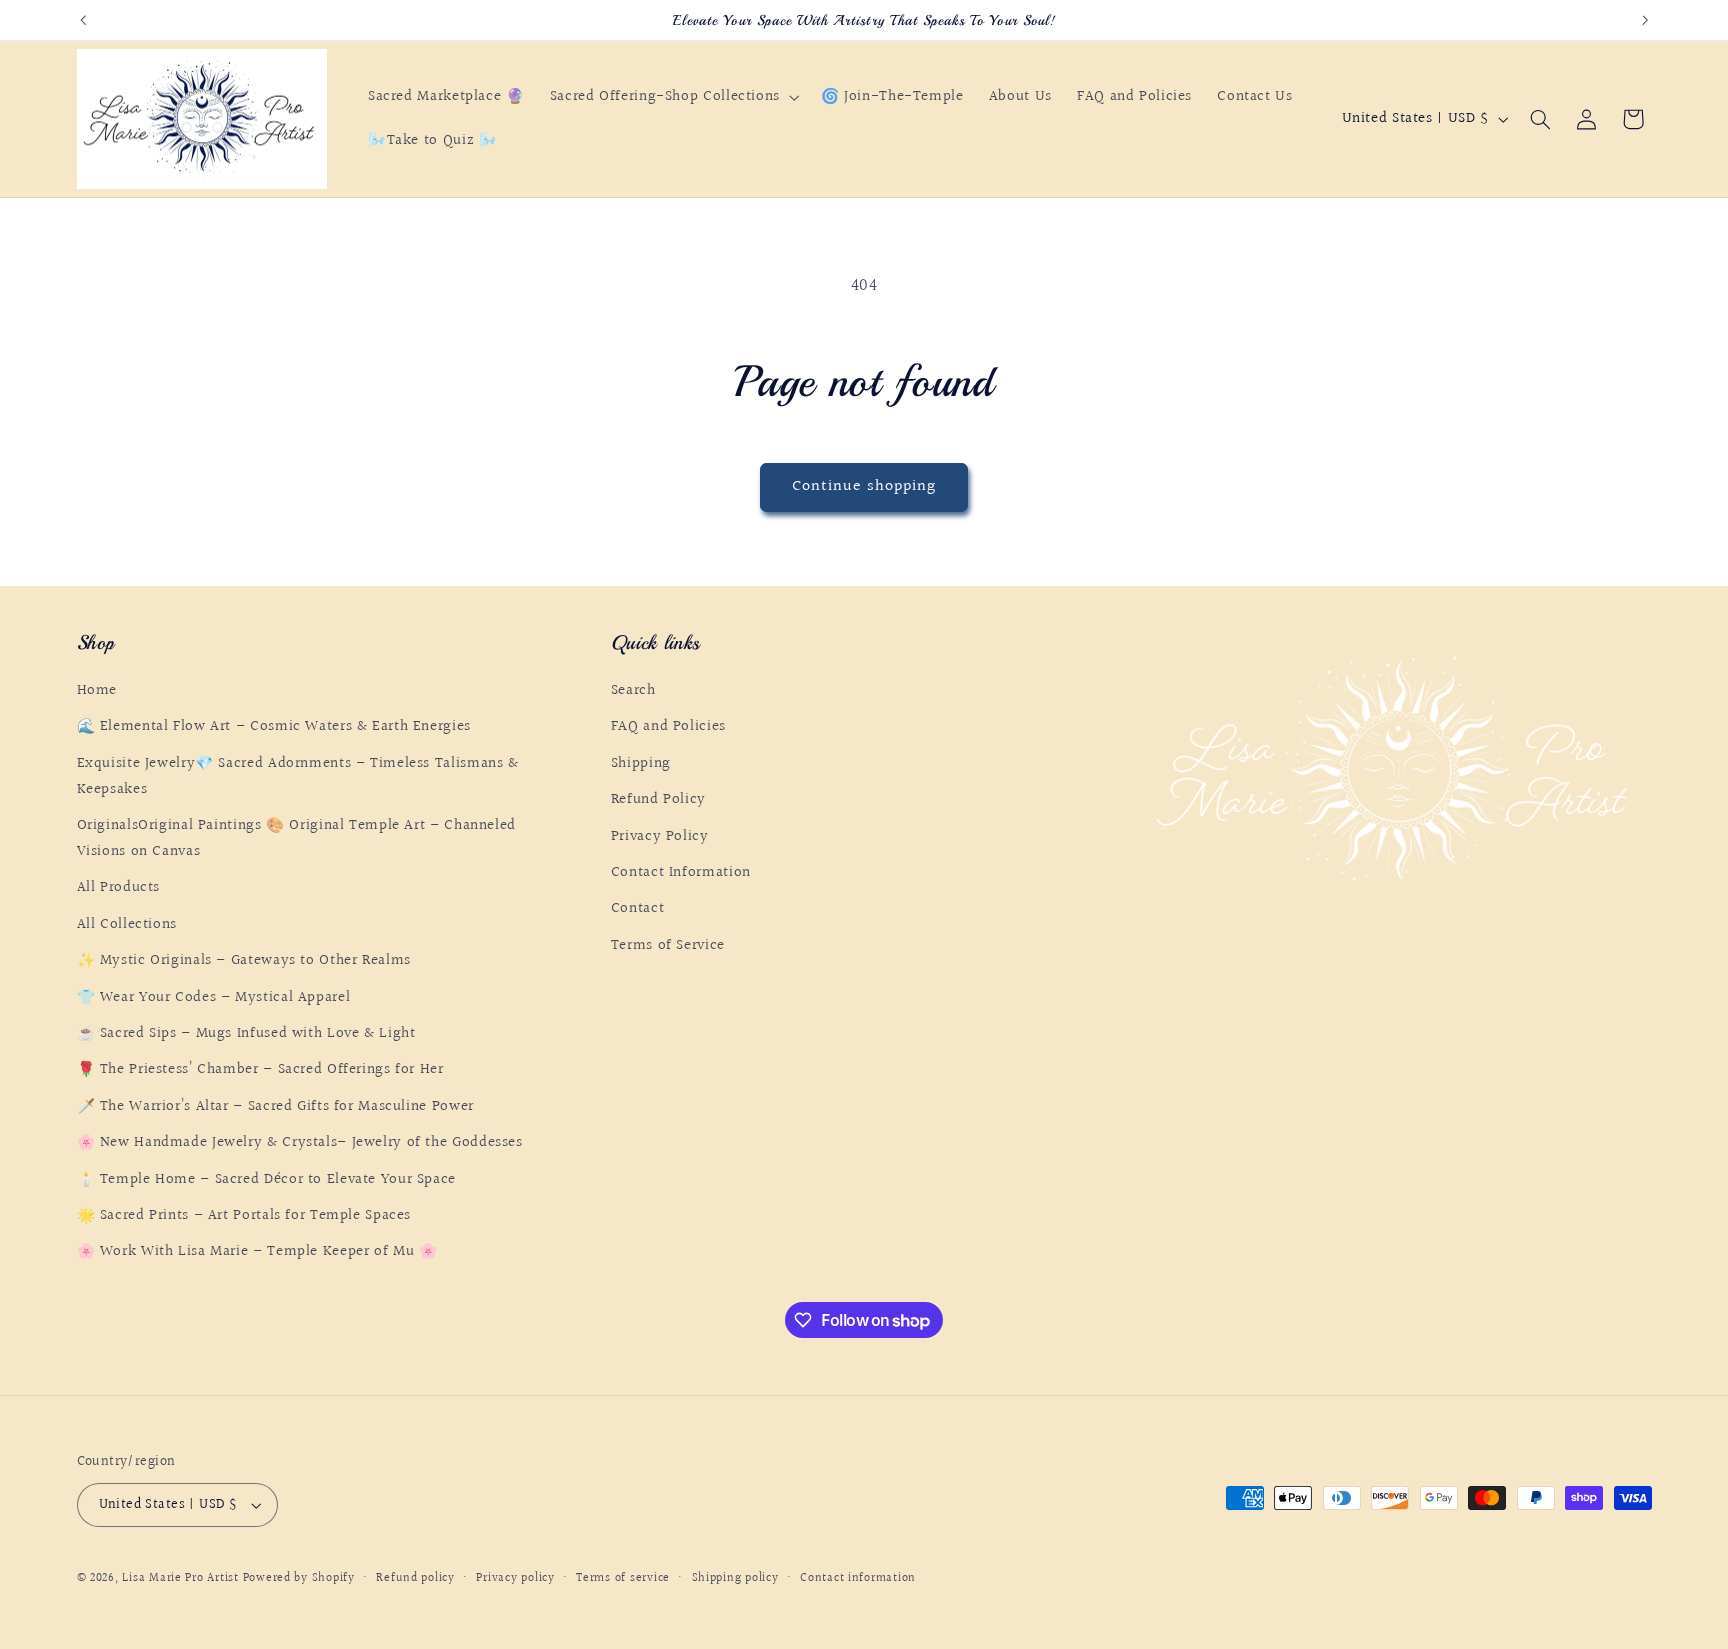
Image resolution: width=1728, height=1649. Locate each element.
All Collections (127, 924)
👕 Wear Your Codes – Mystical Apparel (214, 997)
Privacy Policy (660, 836)
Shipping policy (735, 1578)
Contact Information (681, 872)
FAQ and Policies (668, 727)
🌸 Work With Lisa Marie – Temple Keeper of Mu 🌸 (257, 1251)
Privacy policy (515, 1578)
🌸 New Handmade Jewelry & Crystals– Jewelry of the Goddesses (300, 1142)
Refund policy (415, 1578)
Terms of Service (668, 945)
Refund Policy (658, 799)
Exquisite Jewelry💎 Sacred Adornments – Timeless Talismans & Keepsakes (298, 776)
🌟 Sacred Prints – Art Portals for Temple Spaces (244, 1215)
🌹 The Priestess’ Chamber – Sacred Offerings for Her (260, 1069)
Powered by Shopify (299, 1578)
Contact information (858, 1578)
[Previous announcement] (83, 20)
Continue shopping (864, 486)
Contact (637, 909)
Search (633, 690)
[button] (672, 97)
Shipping (641, 763)
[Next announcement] (1645, 20)
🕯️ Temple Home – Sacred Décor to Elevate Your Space (267, 1179)
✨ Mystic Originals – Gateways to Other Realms (244, 960)
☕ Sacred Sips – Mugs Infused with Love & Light (246, 1033)
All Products (119, 888)
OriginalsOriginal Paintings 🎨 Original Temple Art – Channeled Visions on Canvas (296, 838)
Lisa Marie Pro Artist (182, 1578)
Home (97, 690)
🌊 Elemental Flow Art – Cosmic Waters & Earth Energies (274, 727)
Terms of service (623, 1578)
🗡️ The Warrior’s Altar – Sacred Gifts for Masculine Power (275, 1106)
